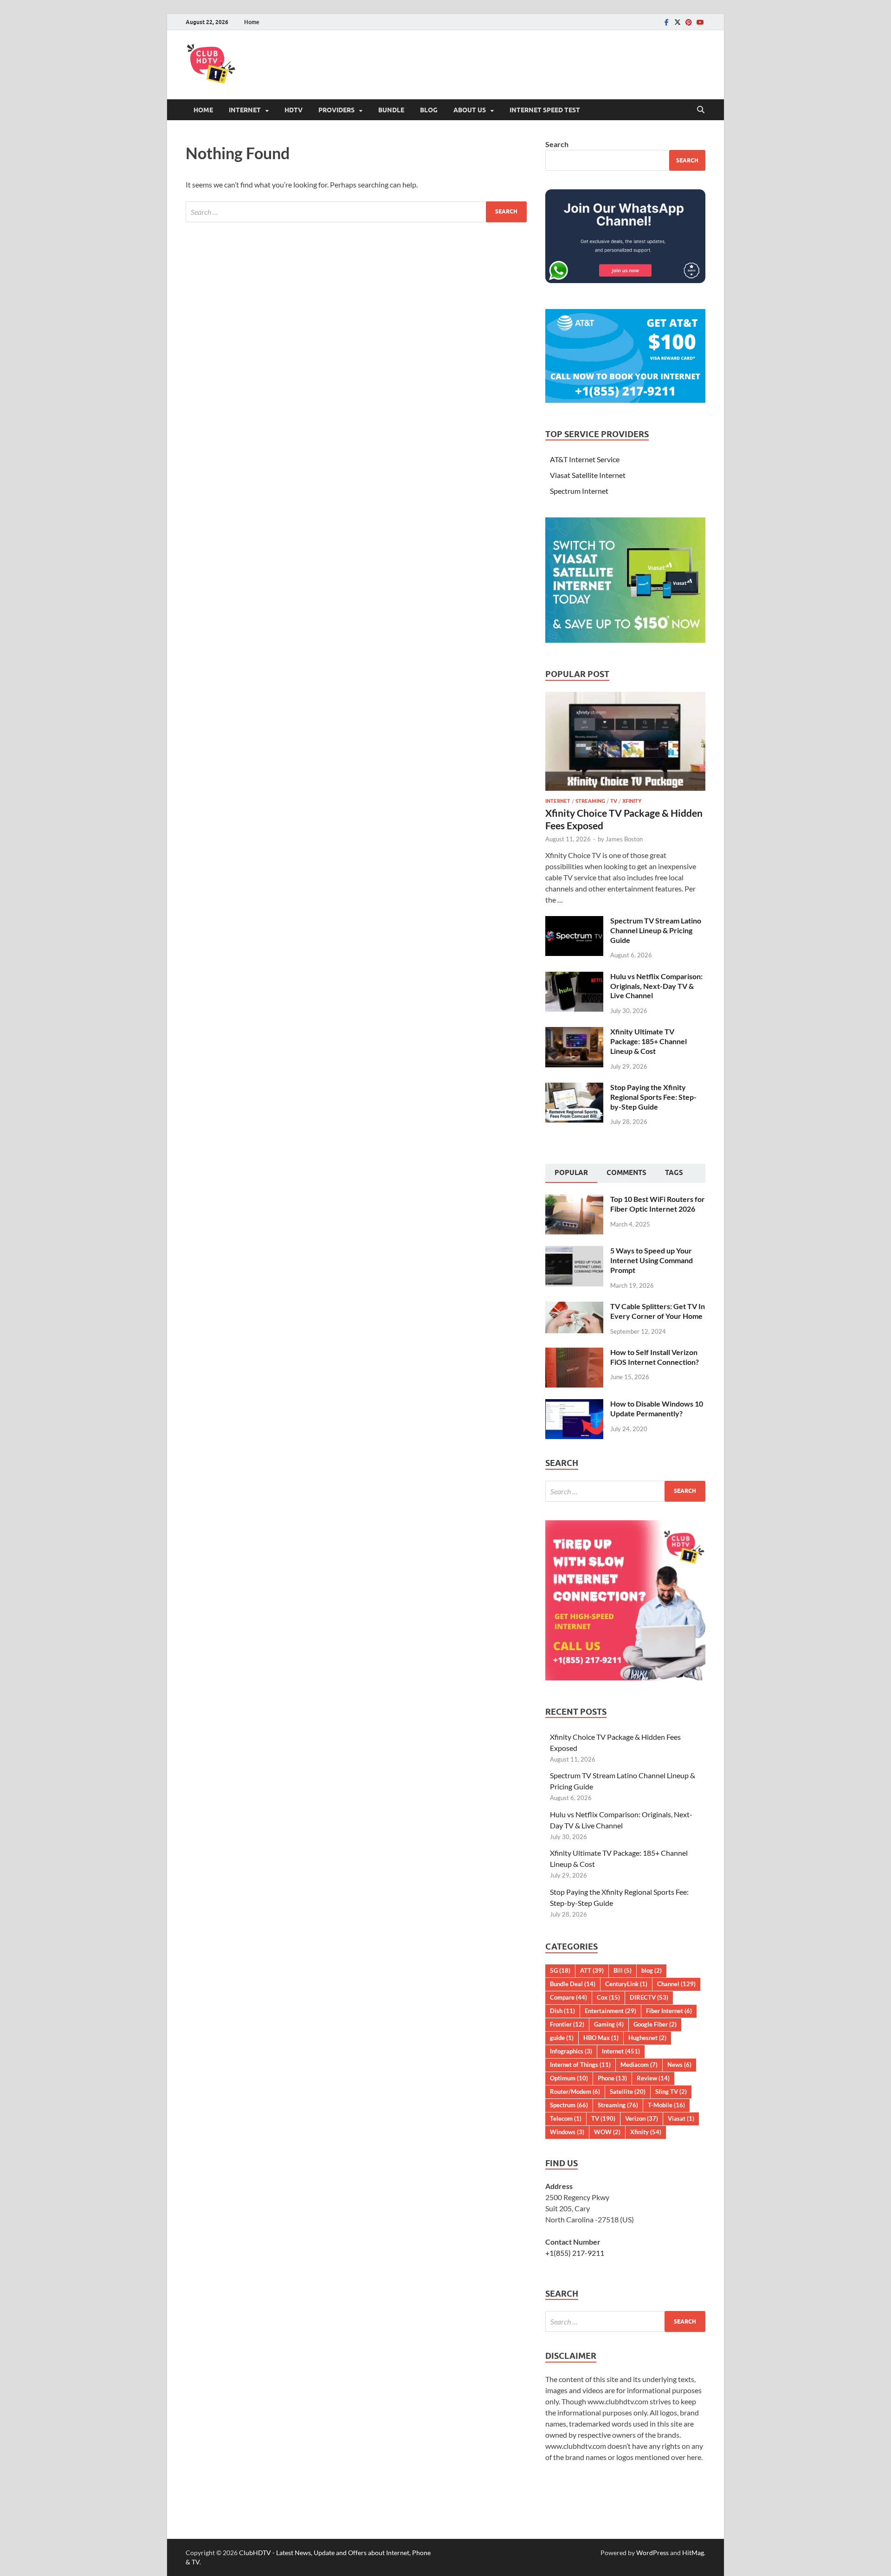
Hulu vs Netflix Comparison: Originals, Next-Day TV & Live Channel (656, 986)
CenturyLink (626, 1984)
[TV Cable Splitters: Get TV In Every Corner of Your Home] (574, 1307)
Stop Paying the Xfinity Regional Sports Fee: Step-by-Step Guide (653, 1097)
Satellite (628, 2092)
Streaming (590, 801)
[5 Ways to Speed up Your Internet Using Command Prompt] (574, 1251)
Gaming (609, 2024)
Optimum (569, 2078)
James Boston (624, 839)
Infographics (571, 2051)
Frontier (567, 2024)
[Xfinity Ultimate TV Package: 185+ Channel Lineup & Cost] (574, 1032)
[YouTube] (700, 22)
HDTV (294, 110)
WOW (607, 2132)
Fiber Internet (669, 2011)
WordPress (652, 2553)
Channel (676, 1984)
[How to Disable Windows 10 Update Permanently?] (574, 1404)
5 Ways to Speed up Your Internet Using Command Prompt (652, 1260)
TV (614, 801)
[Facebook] (666, 22)
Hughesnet (647, 2038)
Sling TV (671, 2092)
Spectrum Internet (579, 491)
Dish (562, 2011)
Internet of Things (580, 2065)
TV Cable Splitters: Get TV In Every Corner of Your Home (658, 1311)
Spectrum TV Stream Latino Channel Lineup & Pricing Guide (656, 930)
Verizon (642, 2118)
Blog (429, 110)
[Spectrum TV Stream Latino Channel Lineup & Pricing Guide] (574, 921)
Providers (336, 110)
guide (562, 2038)
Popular (571, 1173)
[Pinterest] (689, 22)
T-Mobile (666, 2105)
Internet (245, 110)
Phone (612, 2078)
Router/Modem (575, 2092)
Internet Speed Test (545, 110)
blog (652, 1970)
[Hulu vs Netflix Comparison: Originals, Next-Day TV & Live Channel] (574, 977)
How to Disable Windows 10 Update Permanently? (657, 1408)
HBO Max (601, 2038)
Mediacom (639, 2065)
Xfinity (632, 801)
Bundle (391, 110)
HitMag (693, 2553)
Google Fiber (655, 2024)
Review (653, 2078)
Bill (623, 1970)
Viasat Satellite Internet (588, 475)
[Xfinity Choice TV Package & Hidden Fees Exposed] (625, 697)
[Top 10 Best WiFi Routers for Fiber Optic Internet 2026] (574, 1200)
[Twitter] (678, 22)
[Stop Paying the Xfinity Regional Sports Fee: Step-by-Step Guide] (574, 1088)
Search (557, 144)
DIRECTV (649, 1997)
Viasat (681, 2118)
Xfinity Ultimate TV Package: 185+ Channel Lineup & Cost (649, 1041)
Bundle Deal (573, 1984)
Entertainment (610, 2011)
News (679, 2065)
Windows (567, 2132)
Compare (568, 1997)
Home (252, 22)
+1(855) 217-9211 (575, 2253)
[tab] (571, 1174)
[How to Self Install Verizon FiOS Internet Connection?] (574, 1353)
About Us (470, 110)
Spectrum (569, 2105)
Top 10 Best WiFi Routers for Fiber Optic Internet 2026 (658, 1204)
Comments (626, 1173)
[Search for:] (356, 212)
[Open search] (701, 110)
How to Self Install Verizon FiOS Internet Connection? (655, 1357)
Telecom (566, 2118)
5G (560, 1970)
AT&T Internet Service (585, 459)
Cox (608, 1997)
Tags (674, 1173)
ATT (592, 1970)
